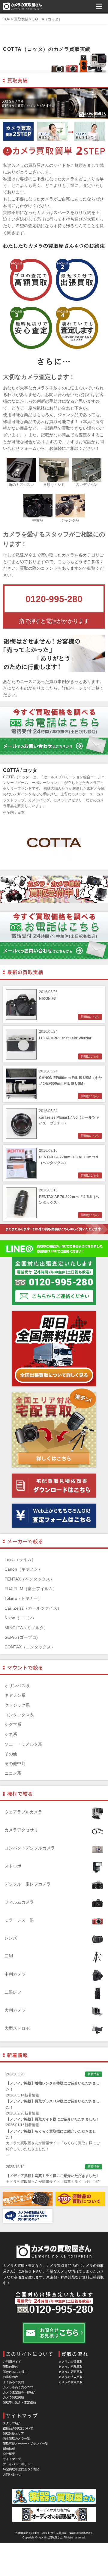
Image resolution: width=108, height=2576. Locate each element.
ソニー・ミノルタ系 (23, 1744)
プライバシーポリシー (18, 2464)
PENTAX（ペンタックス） (29, 1579)
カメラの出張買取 (70, 2362)
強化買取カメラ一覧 (16, 2439)
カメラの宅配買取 (70, 2367)
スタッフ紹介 (12, 2423)
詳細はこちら (90, 1017)
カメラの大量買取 (70, 2382)
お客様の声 (10, 2377)
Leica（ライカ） (20, 1559)
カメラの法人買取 (70, 2377)
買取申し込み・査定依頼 (19, 2402)
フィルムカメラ (19, 1902)
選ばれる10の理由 (15, 2372)
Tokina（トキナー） (23, 1598)
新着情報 (9, 2449)
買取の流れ (10, 2367)
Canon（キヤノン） (23, 1569)
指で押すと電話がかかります (54, 621)
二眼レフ (13, 1992)
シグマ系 (13, 1724)
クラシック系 (17, 1705)
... (7, 2155)
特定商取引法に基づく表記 (21, 2469)
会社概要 (9, 2454)
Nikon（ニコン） (20, 1618)
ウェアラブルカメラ (23, 1812)
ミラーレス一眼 (19, 1920)
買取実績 (21, 19)
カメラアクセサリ (21, 1830)
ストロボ (13, 1866)
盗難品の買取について (18, 2428)
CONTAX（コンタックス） (30, 1647)
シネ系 (11, 1734)
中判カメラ (15, 1974)
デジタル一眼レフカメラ (28, 1884)
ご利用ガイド (12, 2362)
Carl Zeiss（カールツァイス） (33, 1608)
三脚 (9, 1956)
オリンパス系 (17, 1686)
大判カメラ (15, 2010)
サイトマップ (12, 2459)
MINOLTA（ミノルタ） (26, 1628)
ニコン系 (13, 1773)
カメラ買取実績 (13, 2397)
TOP (7, 19)
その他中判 (15, 1764)
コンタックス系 (19, 1715)
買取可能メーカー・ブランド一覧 (25, 2444)
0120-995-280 (54, 599)
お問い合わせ (12, 2474)
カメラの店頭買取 (70, 2372)
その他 (11, 1754)
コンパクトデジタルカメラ (30, 1848)
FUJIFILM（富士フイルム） (31, 1589)
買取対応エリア (13, 2433)
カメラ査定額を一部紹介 (19, 2392)
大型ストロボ (17, 2028)
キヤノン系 (15, 1695)
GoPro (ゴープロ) (21, 1637)
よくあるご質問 (13, 2382)
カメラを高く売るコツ (18, 2387)
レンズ (11, 1938)
